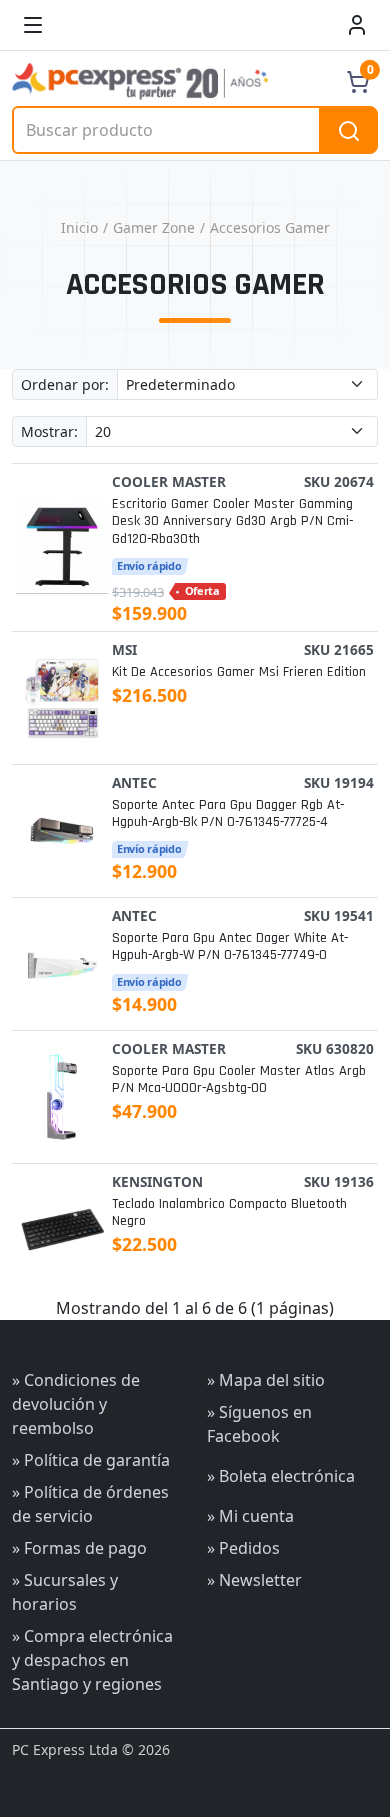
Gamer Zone (154, 227)
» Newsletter (254, 1580)
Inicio (79, 227)
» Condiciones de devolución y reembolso (76, 1404)
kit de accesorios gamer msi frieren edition (239, 672)
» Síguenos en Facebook (259, 1424)
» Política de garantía (91, 1460)
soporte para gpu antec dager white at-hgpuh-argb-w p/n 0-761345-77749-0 (230, 947)
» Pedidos (243, 1548)
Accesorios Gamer (270, 227)
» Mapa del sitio (266, 1380)
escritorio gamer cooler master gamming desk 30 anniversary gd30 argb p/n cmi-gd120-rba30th (232, 522)
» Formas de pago (79, 1548)
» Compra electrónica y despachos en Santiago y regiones (92, 1660)
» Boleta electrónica (281, 1476)
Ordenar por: (65, 384)
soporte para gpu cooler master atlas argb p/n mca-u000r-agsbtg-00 (239, 1080)
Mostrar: (49, 431)
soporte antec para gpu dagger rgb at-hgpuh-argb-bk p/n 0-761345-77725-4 (228, 814)
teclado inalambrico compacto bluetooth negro (229, 1213)
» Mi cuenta (250, 1516)
